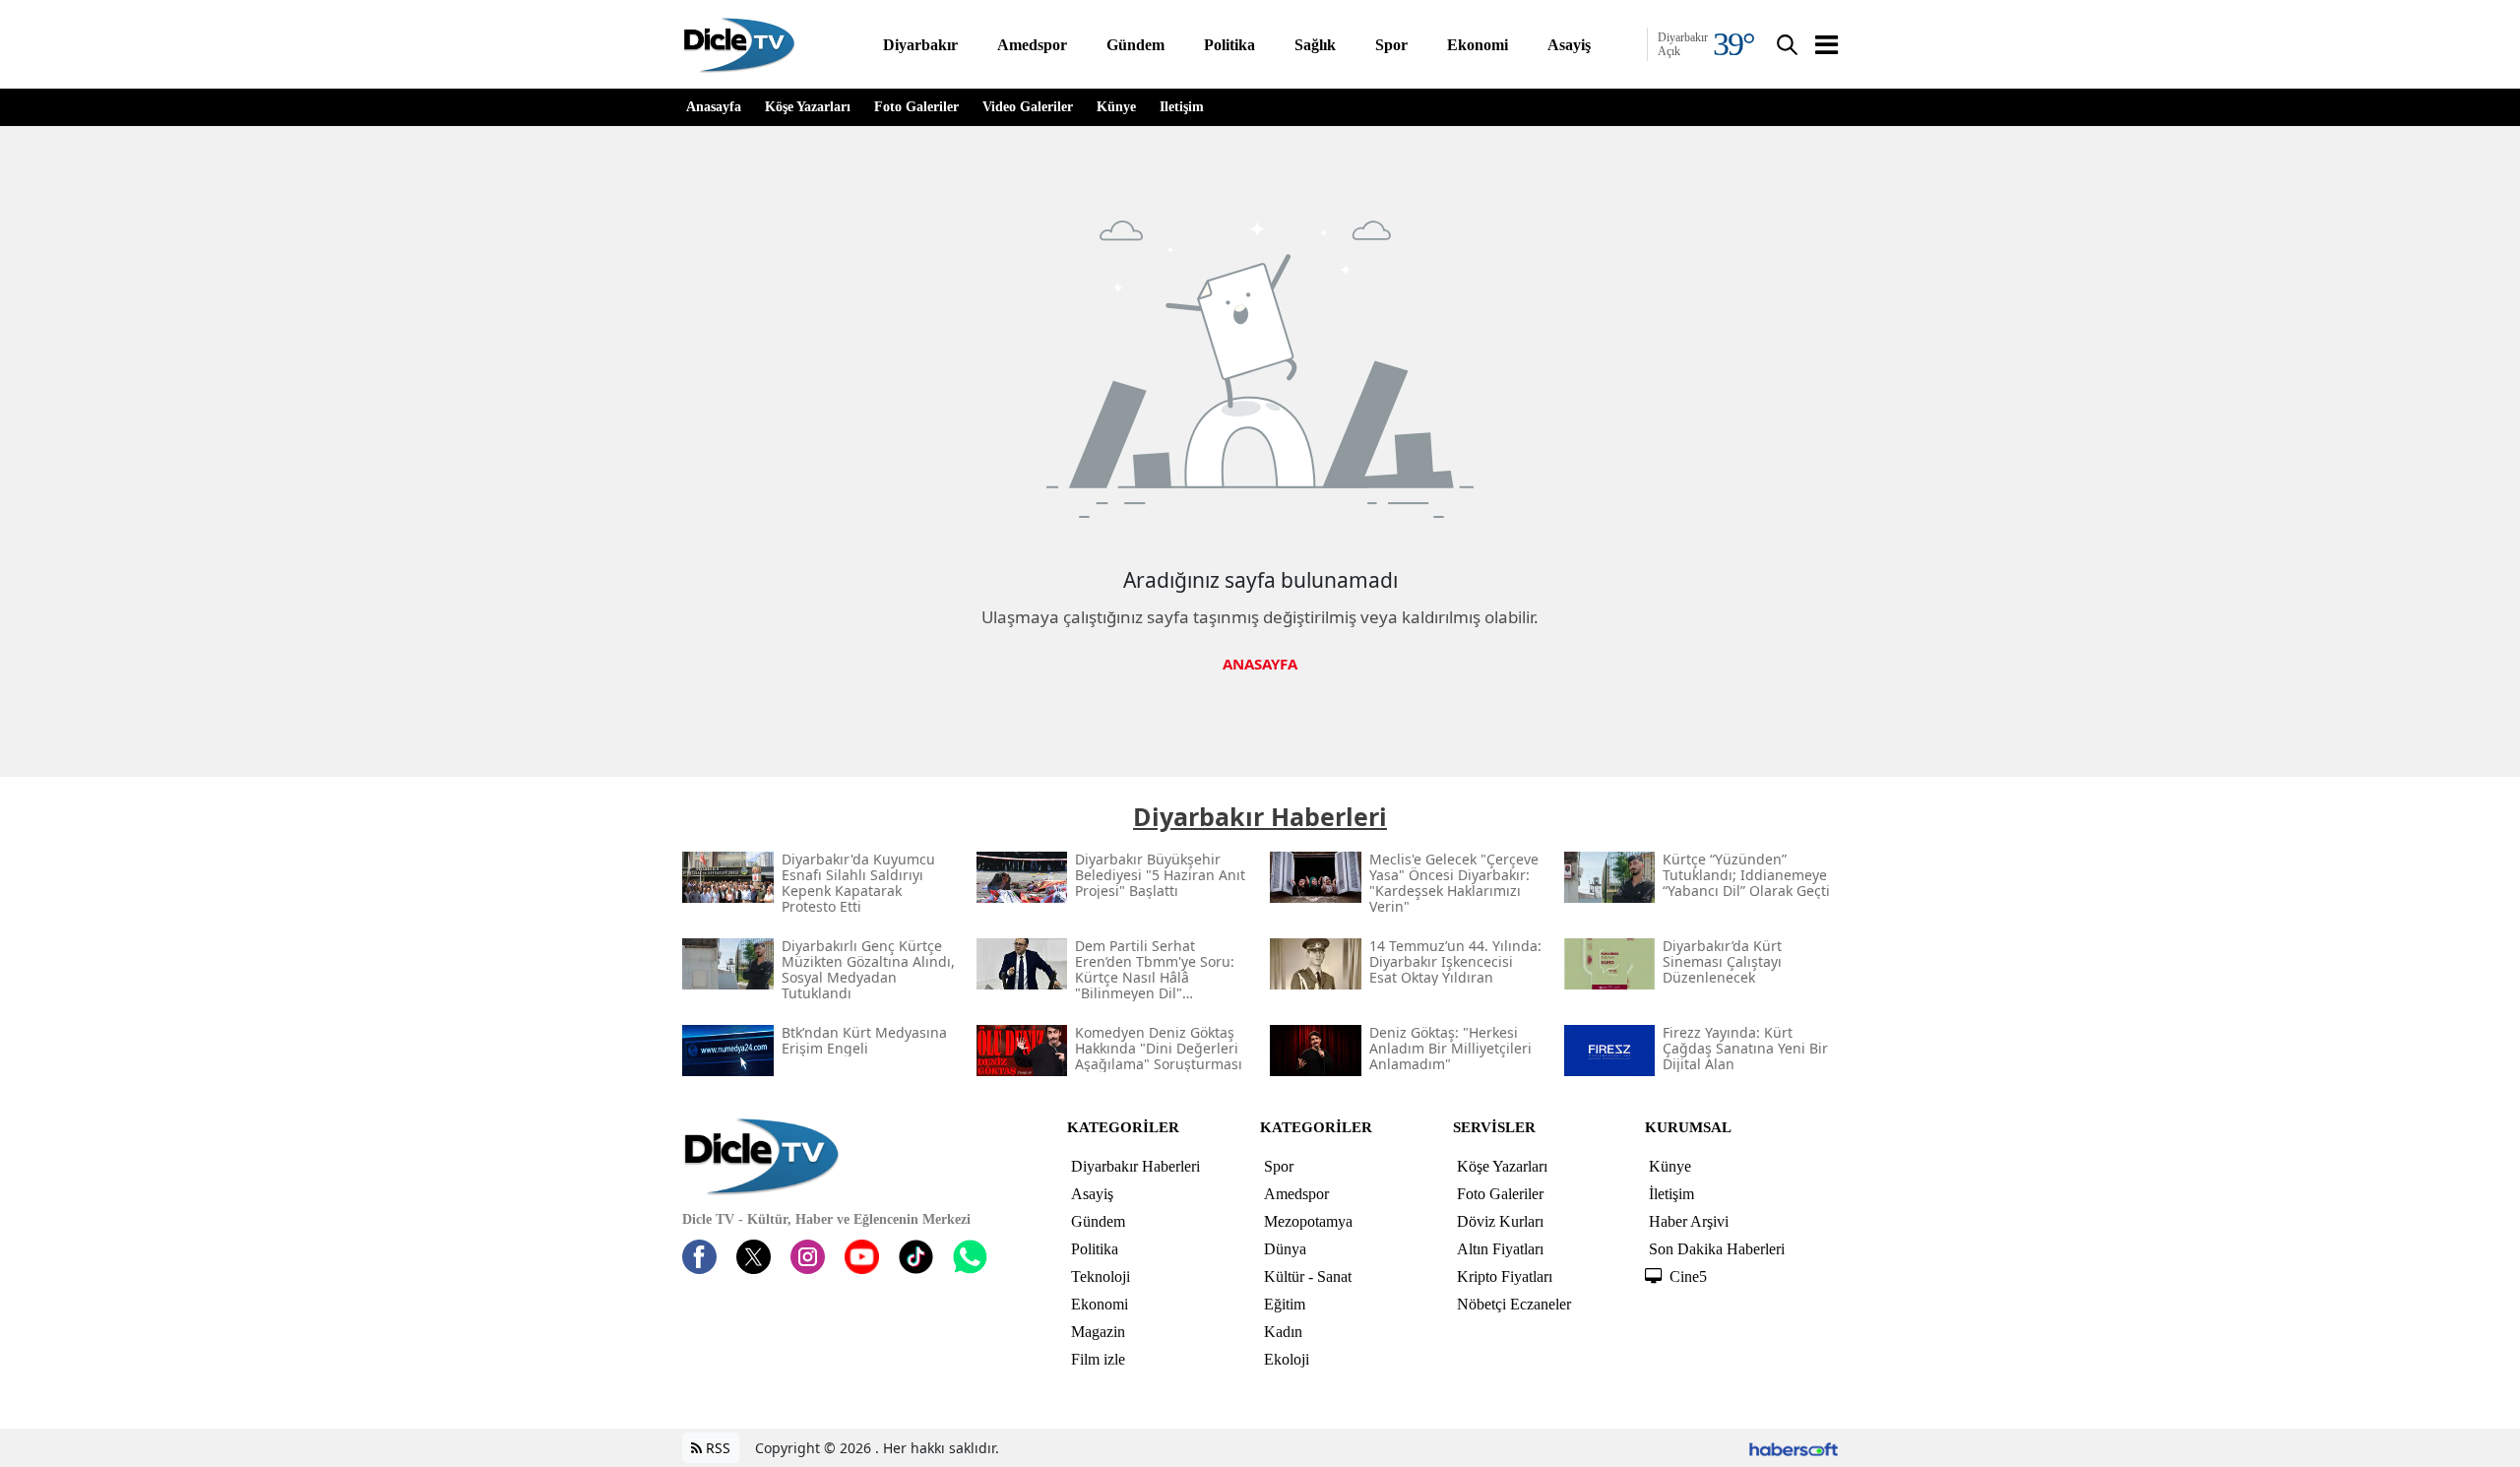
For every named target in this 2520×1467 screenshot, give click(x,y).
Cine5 (1688, 1276)
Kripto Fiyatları (1505, 1276)
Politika (1095, 1249)
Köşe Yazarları (808, 107)
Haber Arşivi (1689, 1221)
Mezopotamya (1308, 1221)
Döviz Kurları (1500, 1221)
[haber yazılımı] (1794, 1448)
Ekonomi (1100, 1304)
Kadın (1283, 1332)
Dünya (1285, 1249)
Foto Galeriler (916, 107)
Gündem (1098, 1221)
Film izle (1098, 1359)
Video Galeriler (1028, 107)
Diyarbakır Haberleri (1135, 1166)
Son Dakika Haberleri (1717, 1249)
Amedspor (1296, 1194)
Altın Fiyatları (1500, 1249)
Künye (1116, 107)
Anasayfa (714, 107)
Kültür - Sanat (1308, 1276)
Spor (1279, 1166)
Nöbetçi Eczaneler (1514, 1304)
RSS (716, 1448)
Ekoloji (1287, 1359)
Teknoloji (1101, 1276)
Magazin (1098, 1332)
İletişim (1182, 107)
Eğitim (1285, 1304)
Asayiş (1092, 1194)
